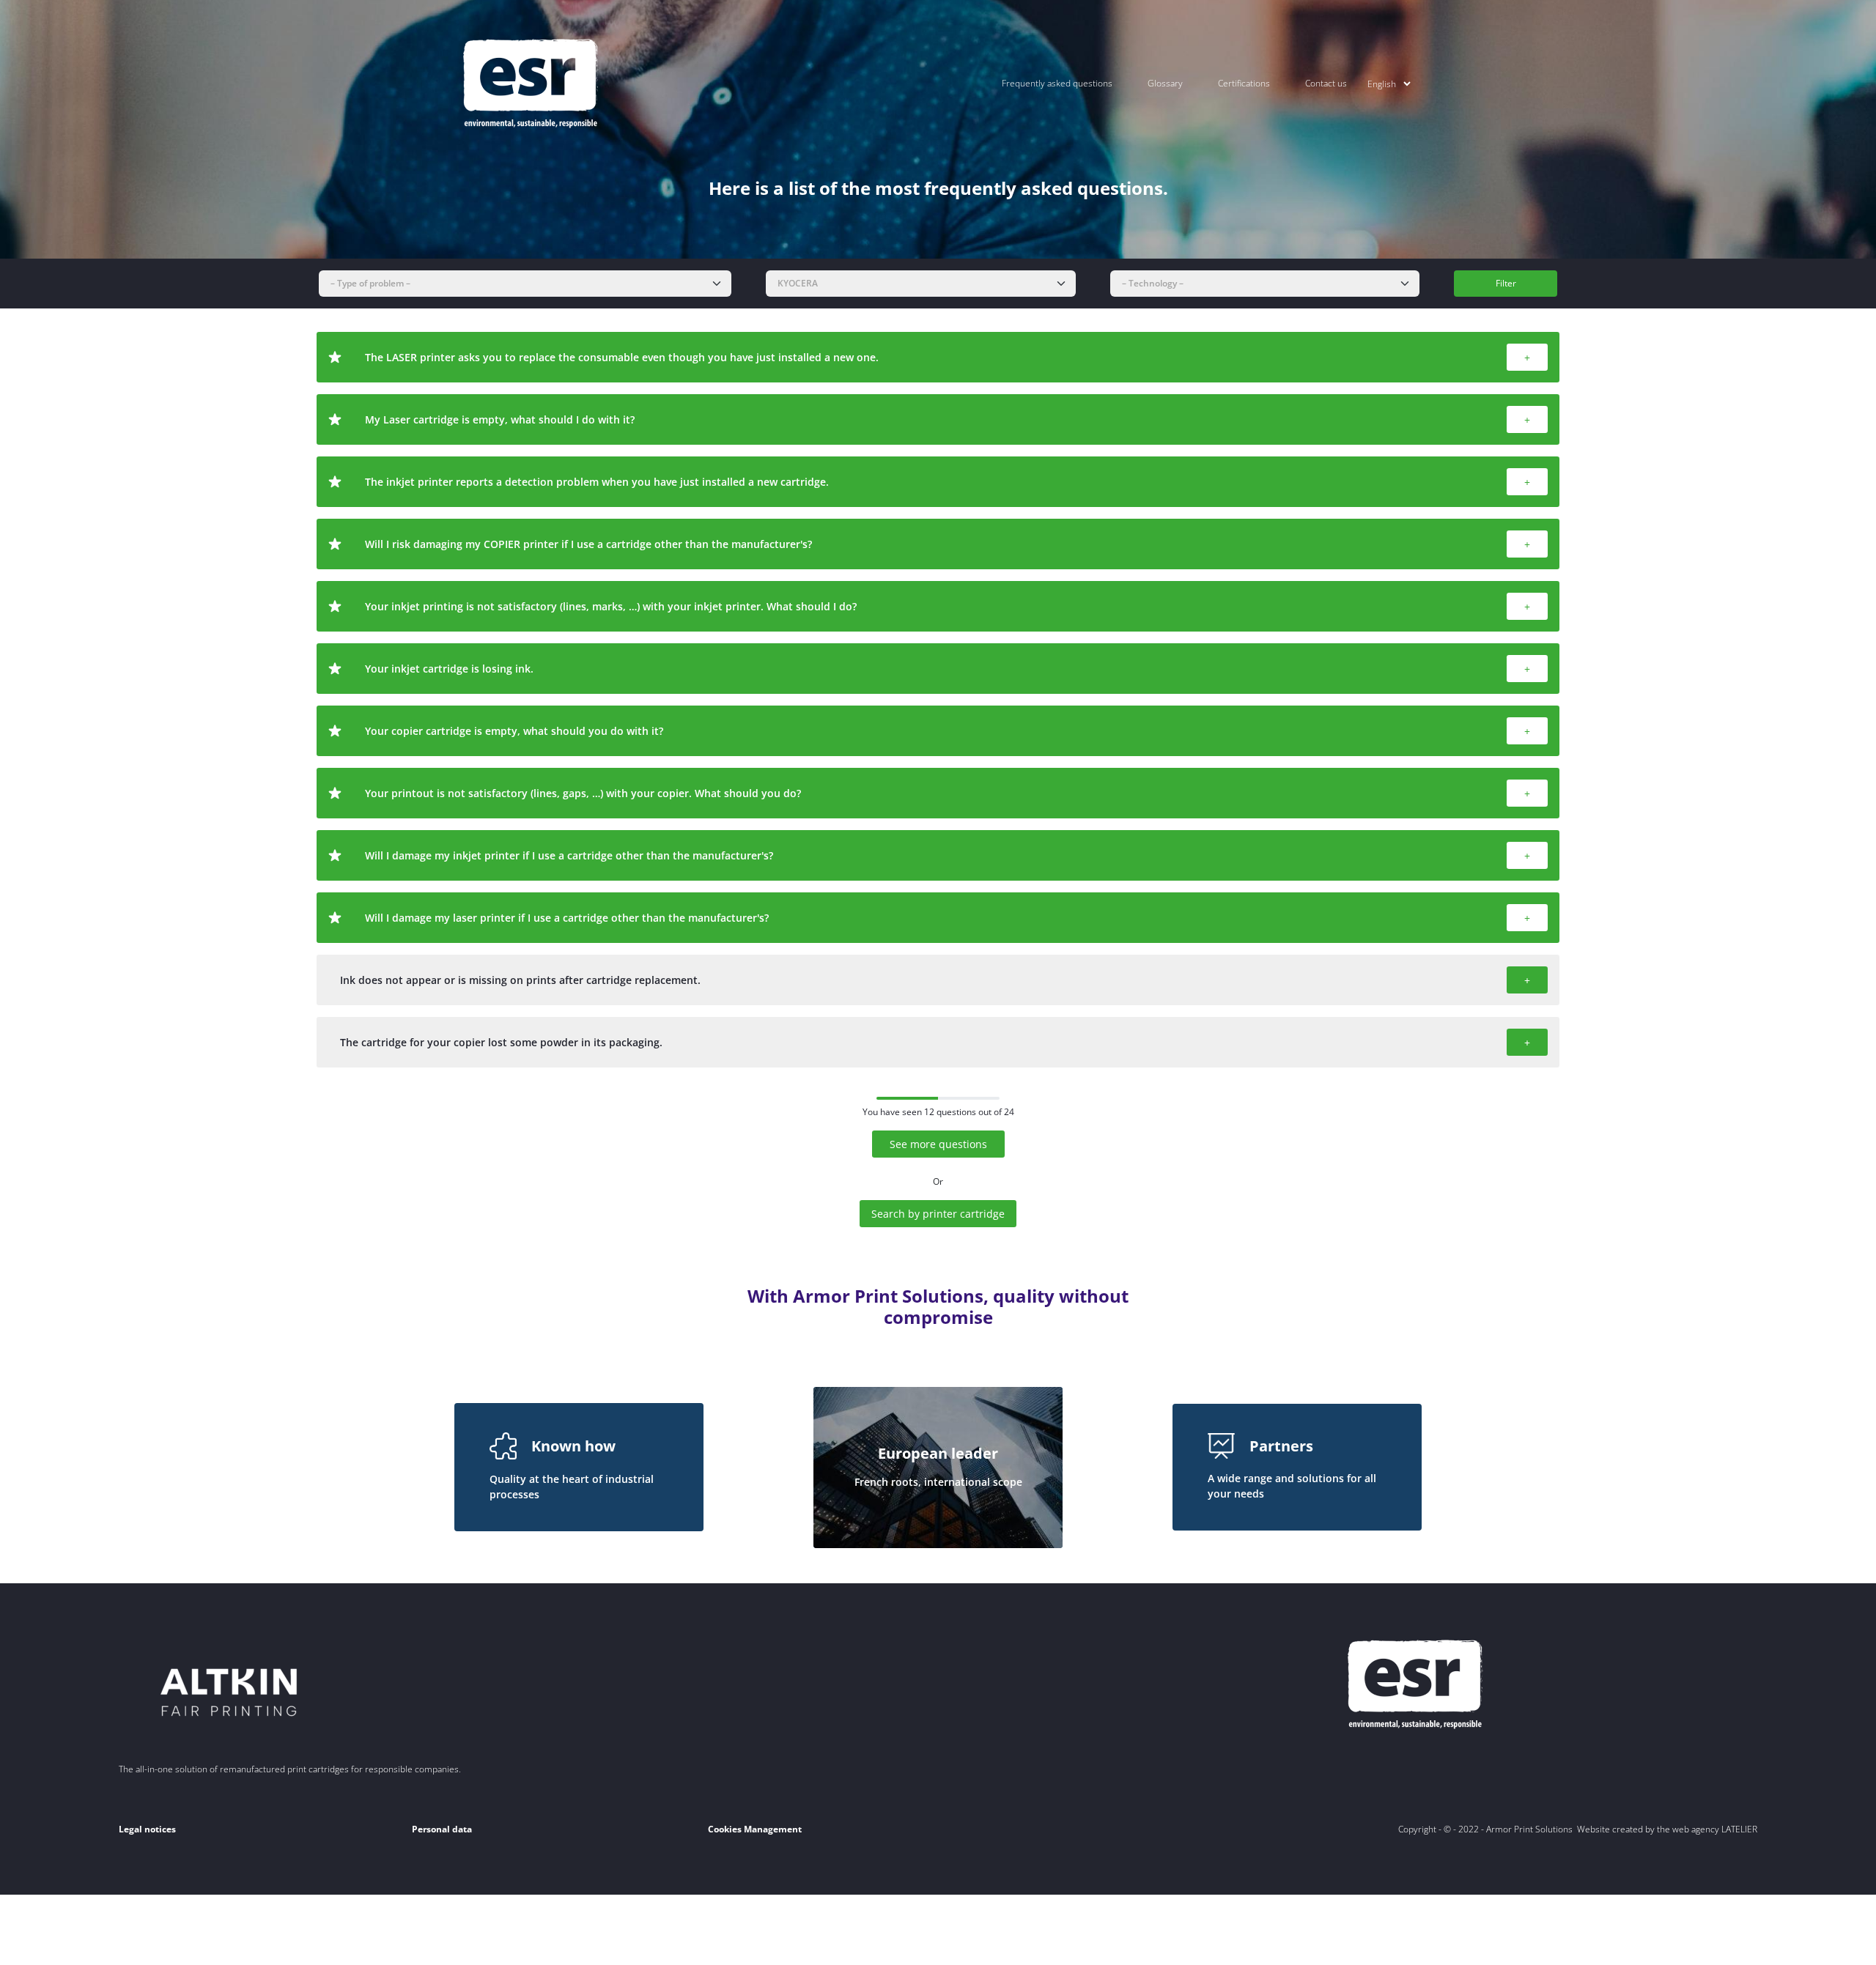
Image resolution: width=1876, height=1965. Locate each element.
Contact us (1326, 83)
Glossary (1165, 83)
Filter (1506, 283)
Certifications (1244, 83)
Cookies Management (755, 1829)
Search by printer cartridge (938, 1214)
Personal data (442, 1829)
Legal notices (147, 1829)
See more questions (938, 1144)
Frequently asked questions (1057, 83)
